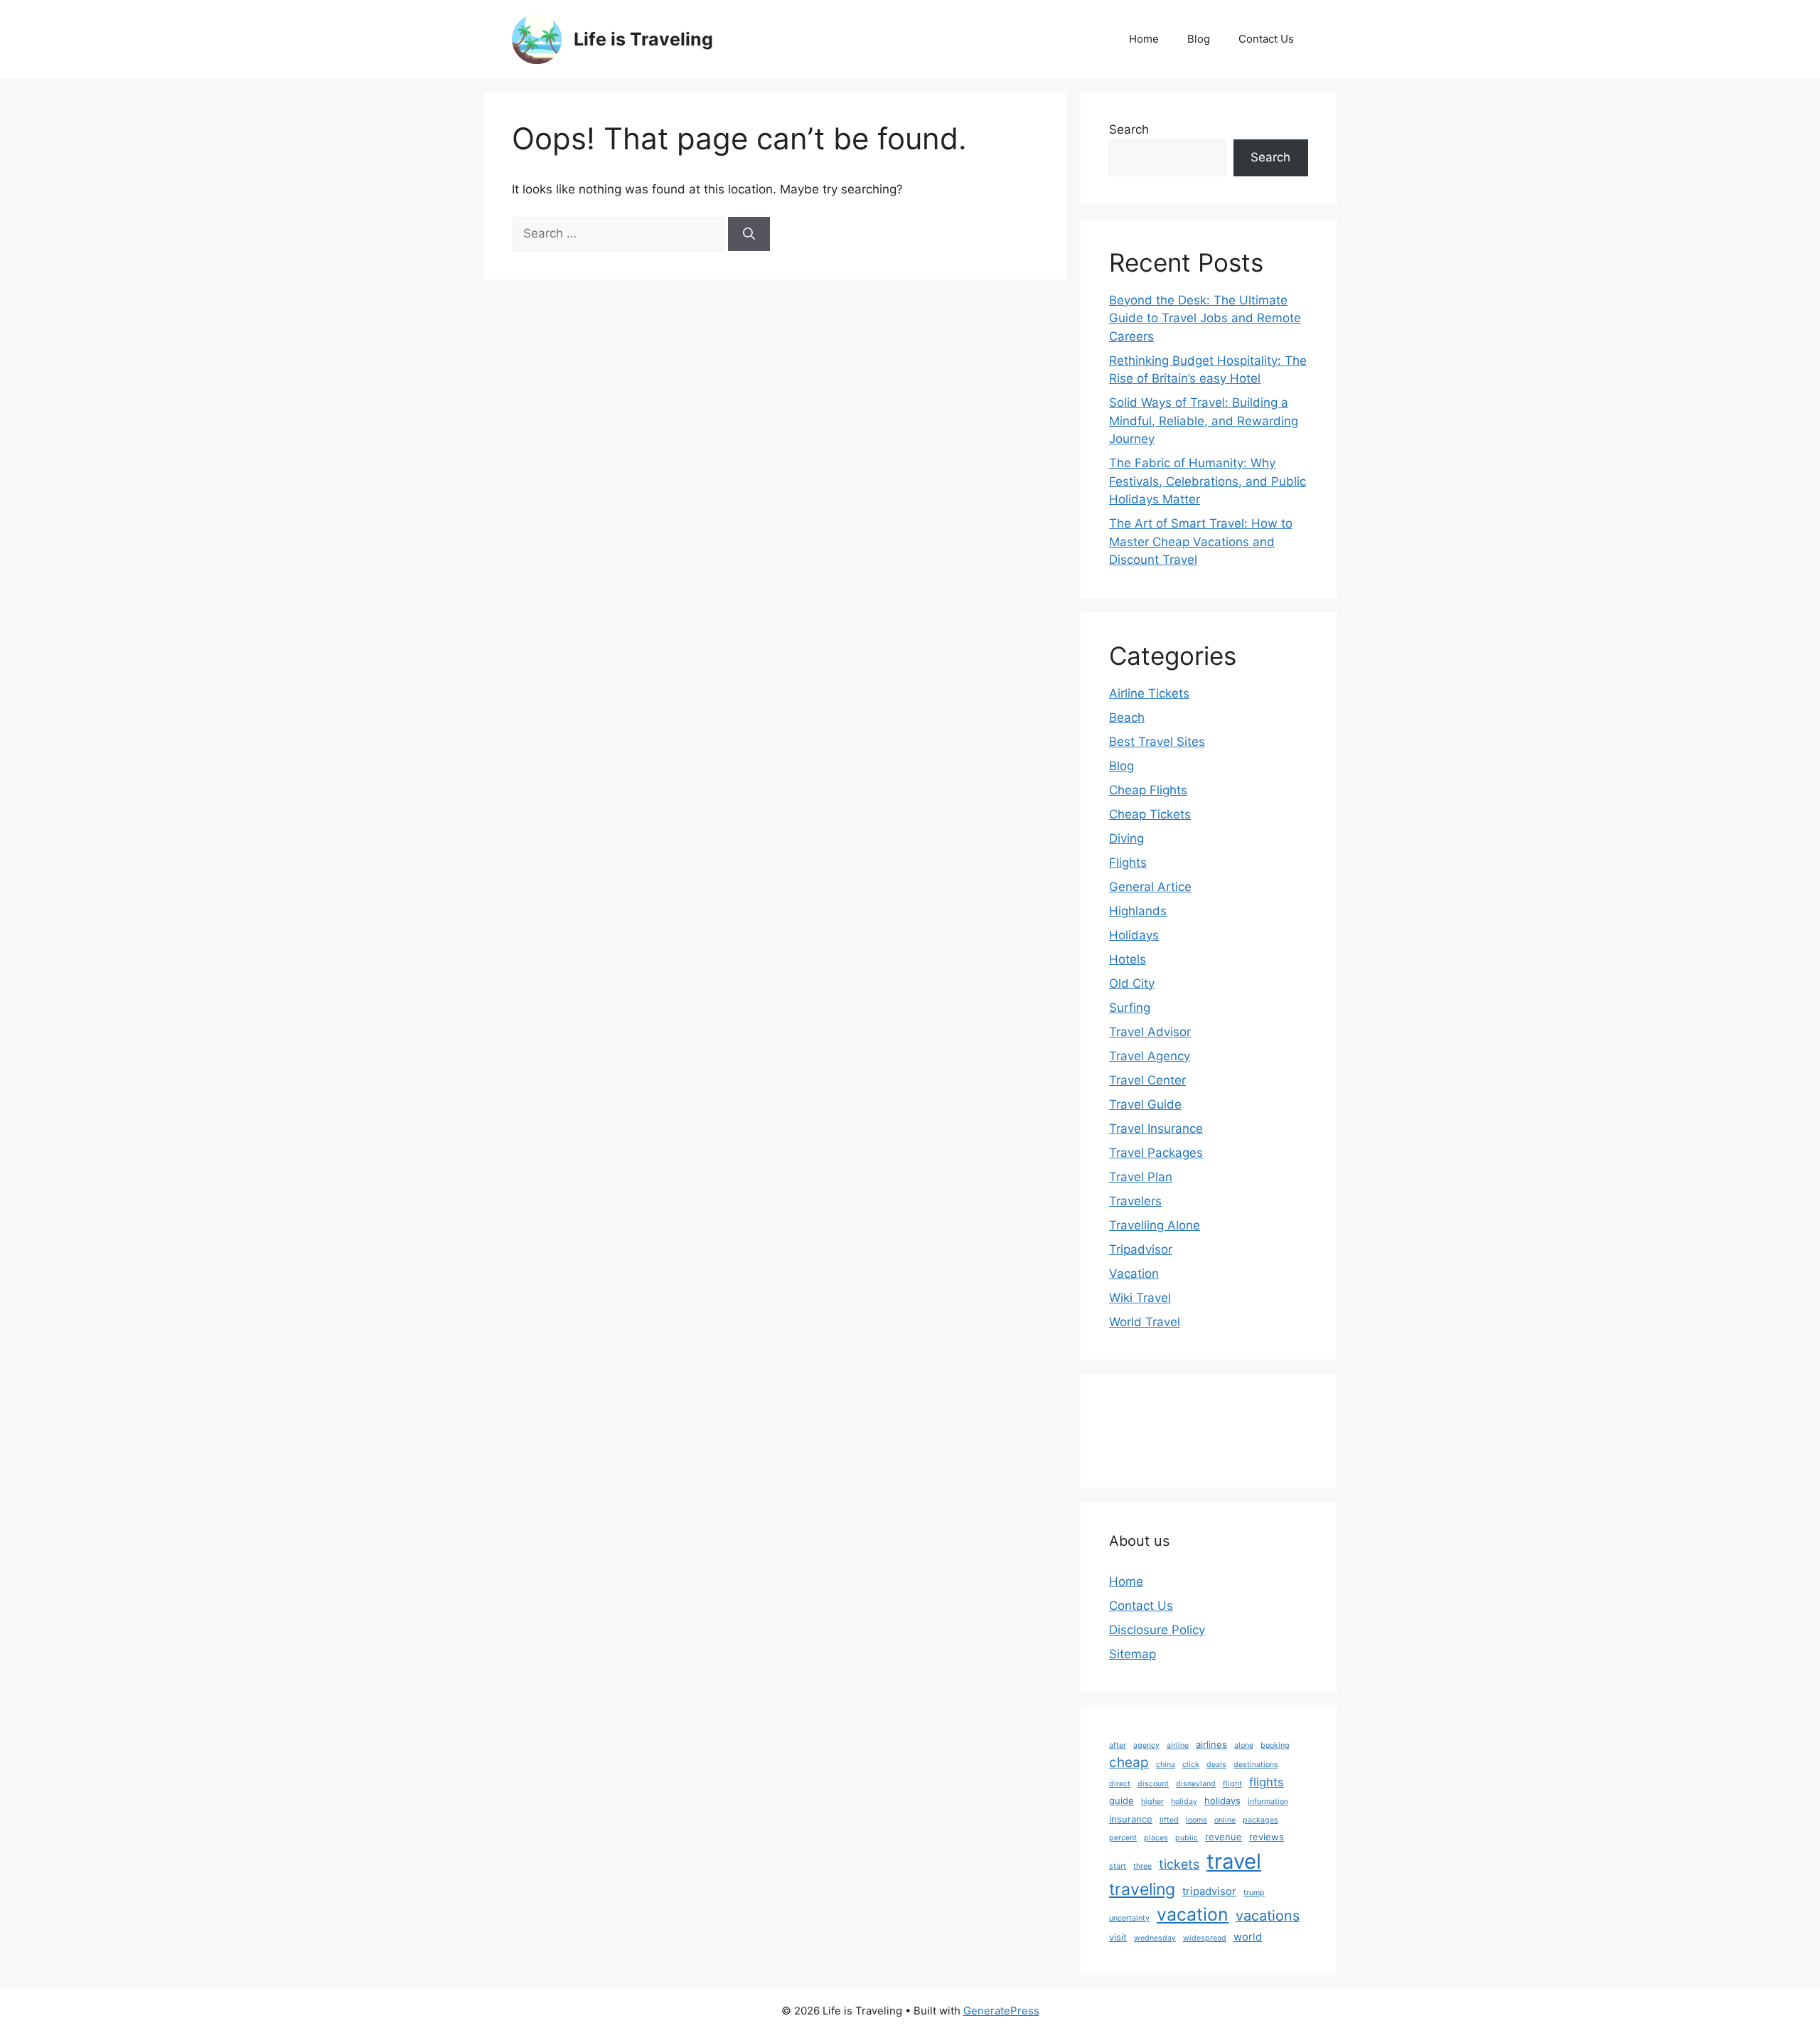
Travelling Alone (1155, 1225)
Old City (1132, 983)
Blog (1199, 39)
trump (1254, 1893)
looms (1197, 1820)
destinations (1256, 1765)
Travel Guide (1145, 1104)
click (1191, 1765)
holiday (1184, 1802)
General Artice (1150, 887)
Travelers (1135, 1201)
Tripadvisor (1141, 1249)
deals (1216, 1765)
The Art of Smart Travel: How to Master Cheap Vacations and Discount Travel (1201, 541)
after (1118, 1745)
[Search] (749, 234)
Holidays (1134, 935)
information (1268, 1802)
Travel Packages (1156, 1153)
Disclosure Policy (1157, 1630)
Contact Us (1266, 39)
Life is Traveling (643, 39)
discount (1153, 1784)
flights (1267, 1782)
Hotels (1128, 959)
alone (1244, 1745)
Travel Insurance (1156, 1128)
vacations (1268, 1916)
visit (1118, 1937)
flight (1232, 1784)
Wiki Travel (1140, 1298)
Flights (1128, 863)
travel (1234, 1861)
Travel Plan (1141, 1177)
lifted (1169, 1820)
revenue (1224, 1837)
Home (1144, 39)
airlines (1211, 1744)
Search (1129, 129)
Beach (1127, 717)
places (1156, 1838)
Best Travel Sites (1157, 742)
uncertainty (1129, 1918)
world (1248, 1937)
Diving (1126, 838)
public (1187, 1838)
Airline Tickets (1149, 693)
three (1142, 1866)
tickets (1179, 1864)
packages (1260, 1820)
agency (1146, 1745)
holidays (1222, 1800)
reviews (1267, 1837)
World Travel (1145, 1322)
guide (1122, 1800)
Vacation (1134, 1274)
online (1225, 1820)
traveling (1142, 1889)
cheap (1129, 1762)
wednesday (1155, 1938)
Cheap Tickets (1150, 814)
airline (1178, 1745)
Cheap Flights (1148, 790)
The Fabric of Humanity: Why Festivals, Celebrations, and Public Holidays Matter (1208, 481)
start (1118, 1866)
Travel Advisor (1150, 1032)
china (1166, 1765)
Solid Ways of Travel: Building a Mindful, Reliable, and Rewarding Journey (1204, 421)
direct (1120, 1784)
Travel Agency (1150, 1056)
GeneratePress (1001, 2011)
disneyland (1196, 1784)
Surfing (1130, 1008)
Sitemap (1133, 1654)
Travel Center (1147, 1080)
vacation (1193, 1914)
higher (1152, 1802)
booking (1275, 1745)
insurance (1131, 1819)
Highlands (1138, 911)
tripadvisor (1209, 1891)
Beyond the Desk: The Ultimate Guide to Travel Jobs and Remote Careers (1205, 318)
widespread (1205, 1938)
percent (1123, 1838)
